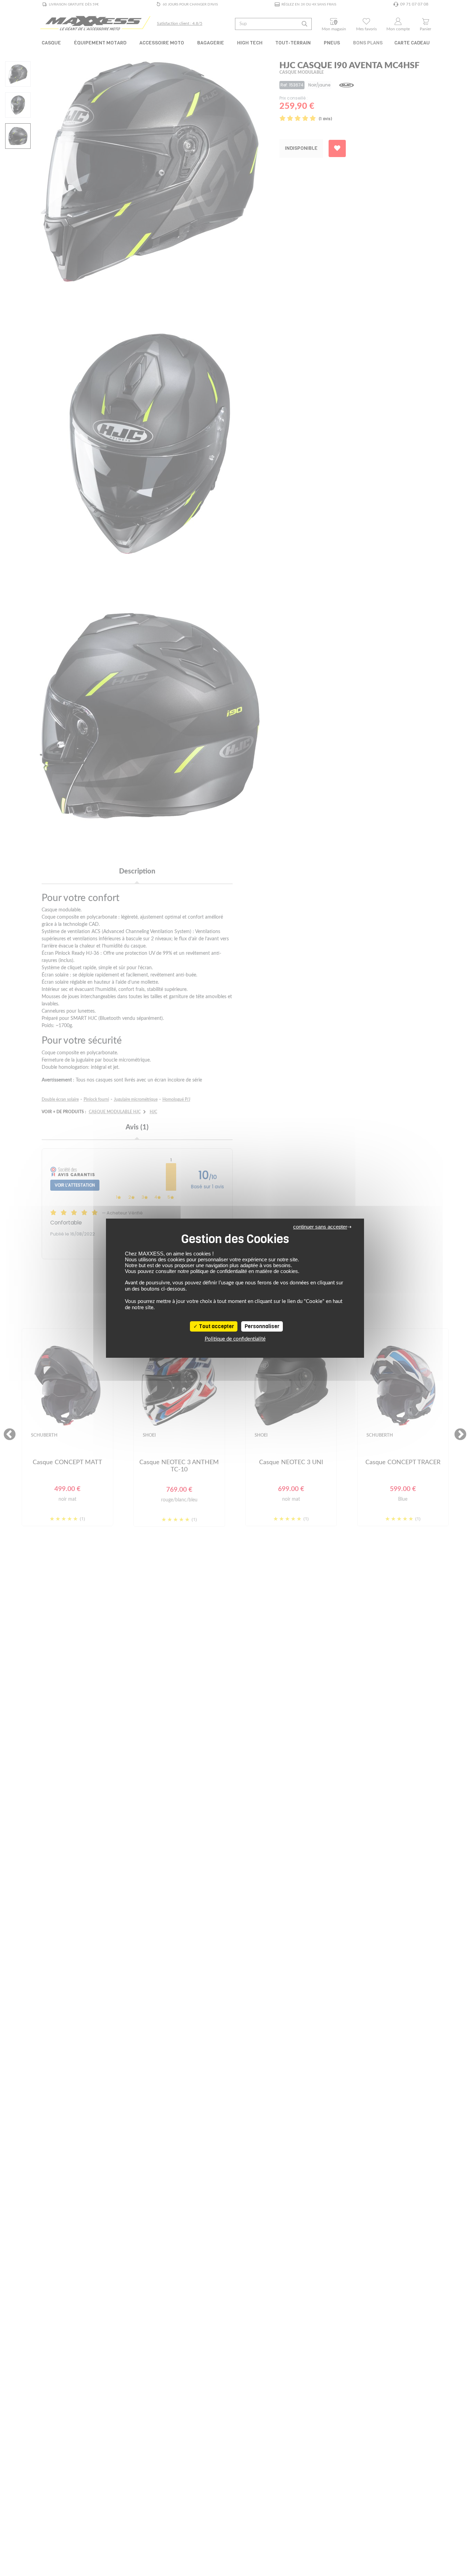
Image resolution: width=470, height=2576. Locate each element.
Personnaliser (262, 1326)
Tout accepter (216, 1326)
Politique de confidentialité (235, 1339)
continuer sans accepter (320, 1227)
